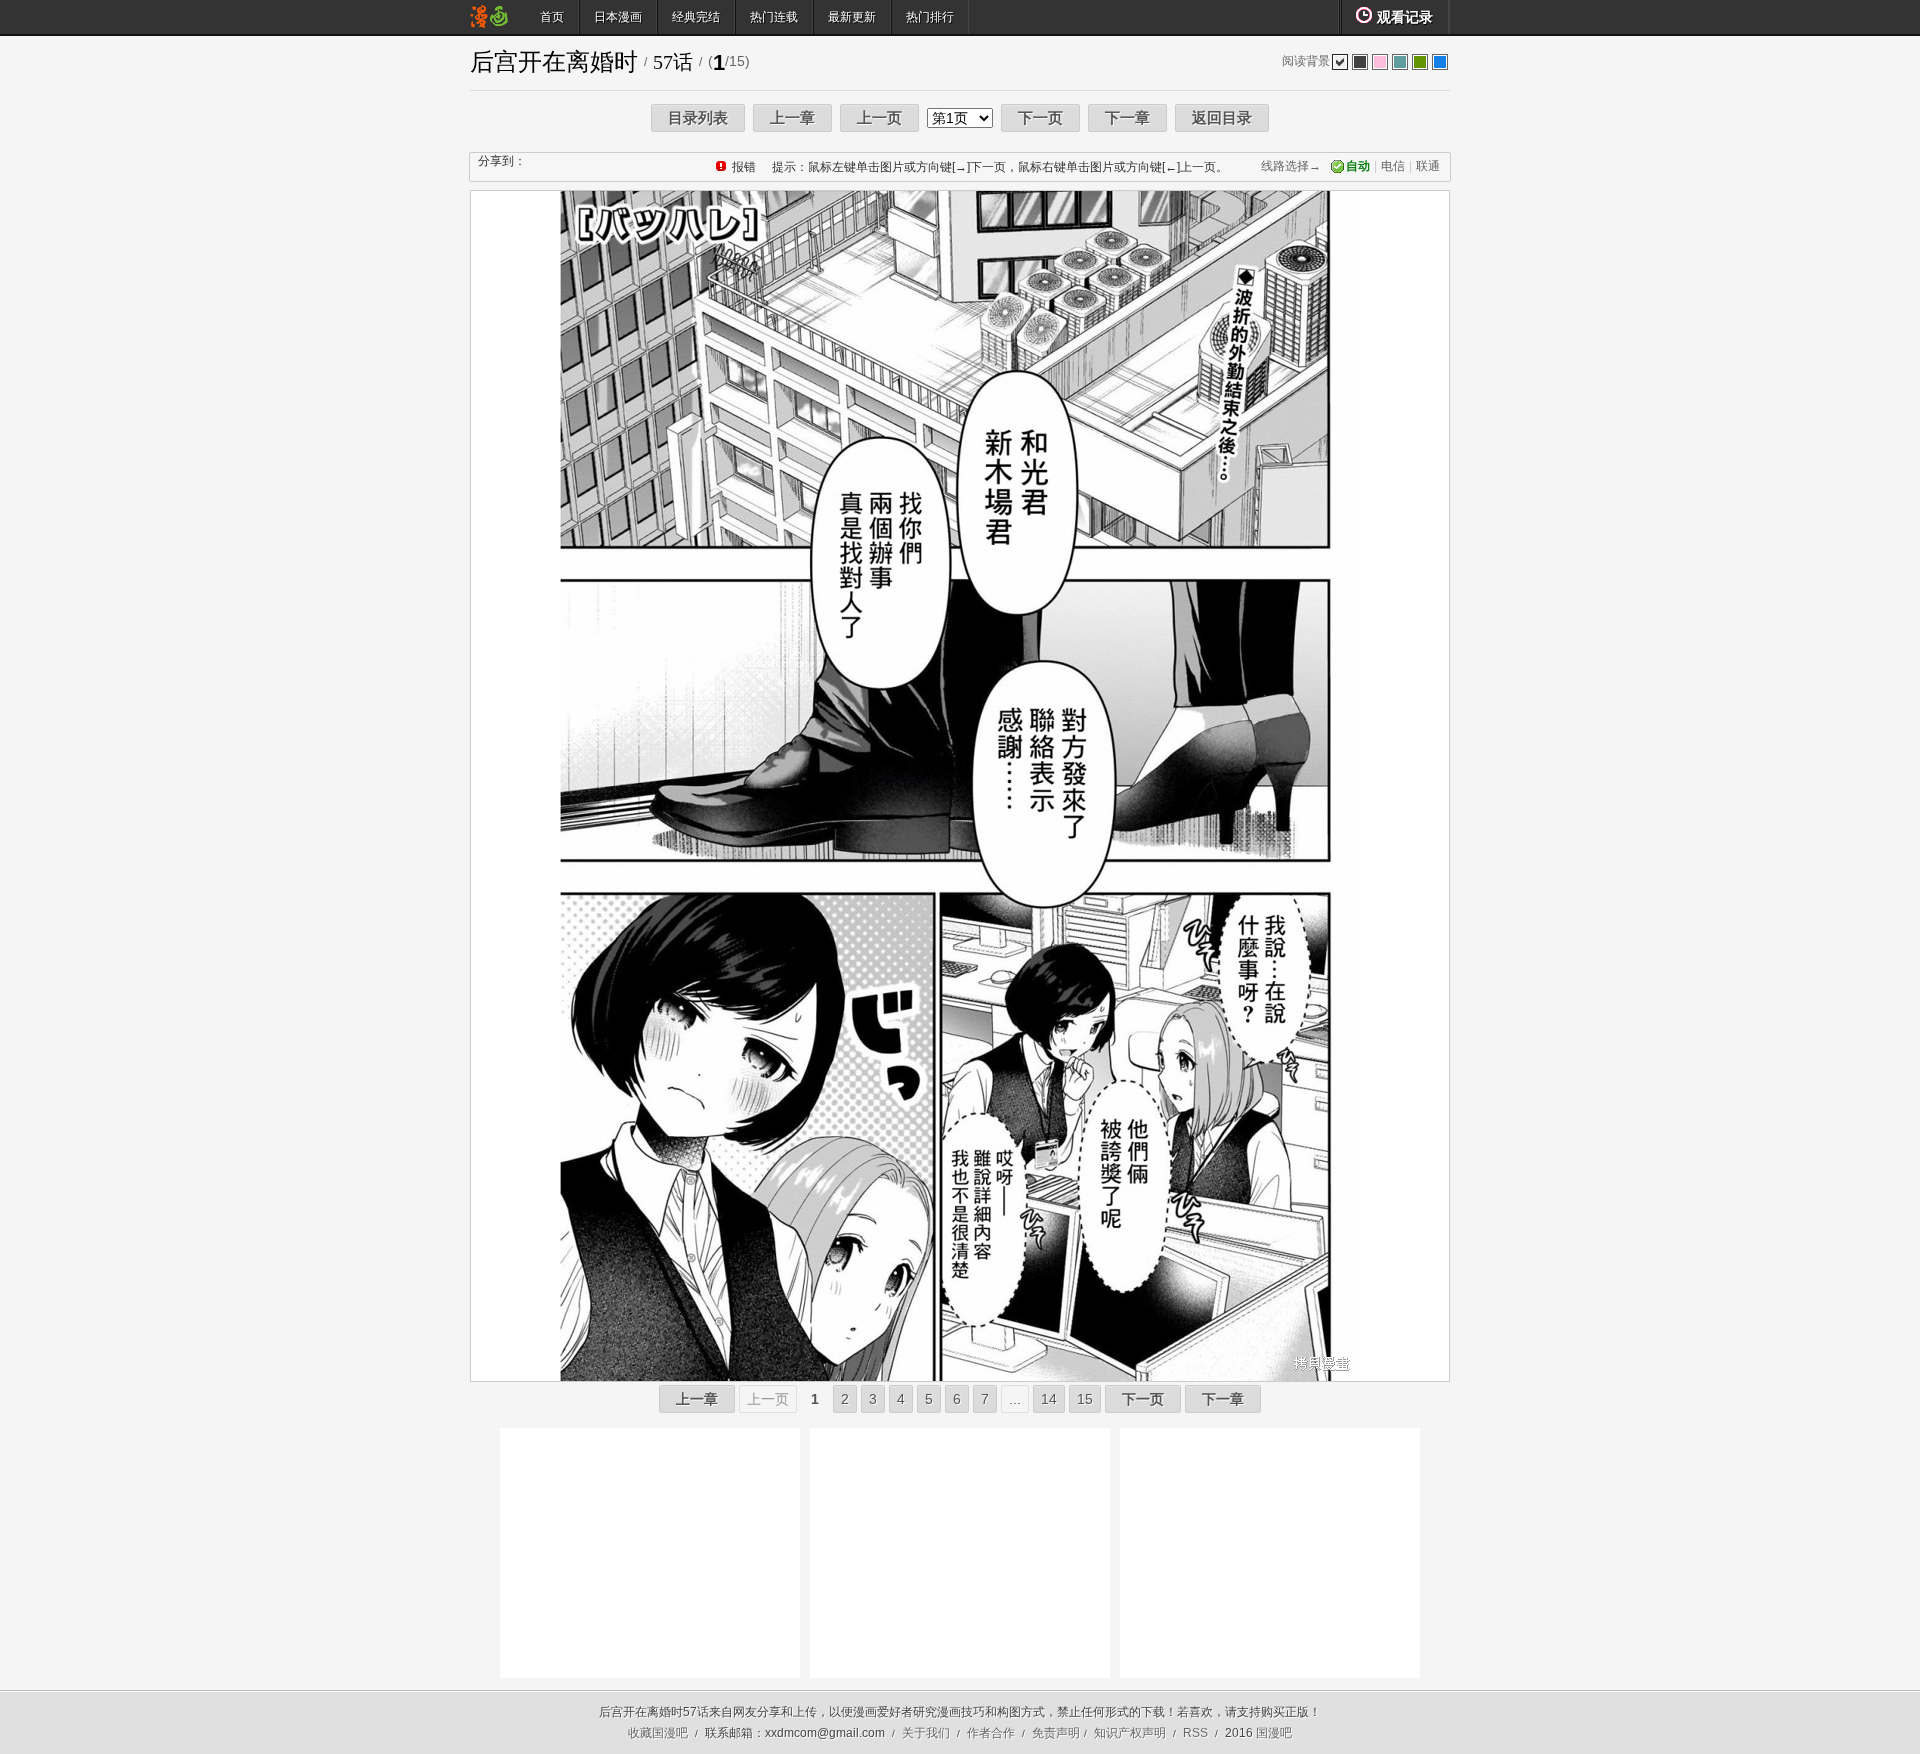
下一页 (1040, 117)
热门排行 (930, 17)
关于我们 (926, 1733)
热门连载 (774, 17)
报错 (744, 167)
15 (1085, 1399)
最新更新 (852, 17)
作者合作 (991, 1733)
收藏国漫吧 (658, 1733)
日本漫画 (618, 17)
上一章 (792, 117)
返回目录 (1222, 117)
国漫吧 (1274, 1733)
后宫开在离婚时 (554, 62)
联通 (1428, 166)
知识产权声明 (1130, 1733)
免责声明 (1056, 1733)
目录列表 (698, 117)
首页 (552, 17)
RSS (1195, 1733)
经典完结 (696, 17)
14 (1049, 1399)
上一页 (879, 117)
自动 (1358, 166)
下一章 (1127, 117)
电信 (1393, 166)
